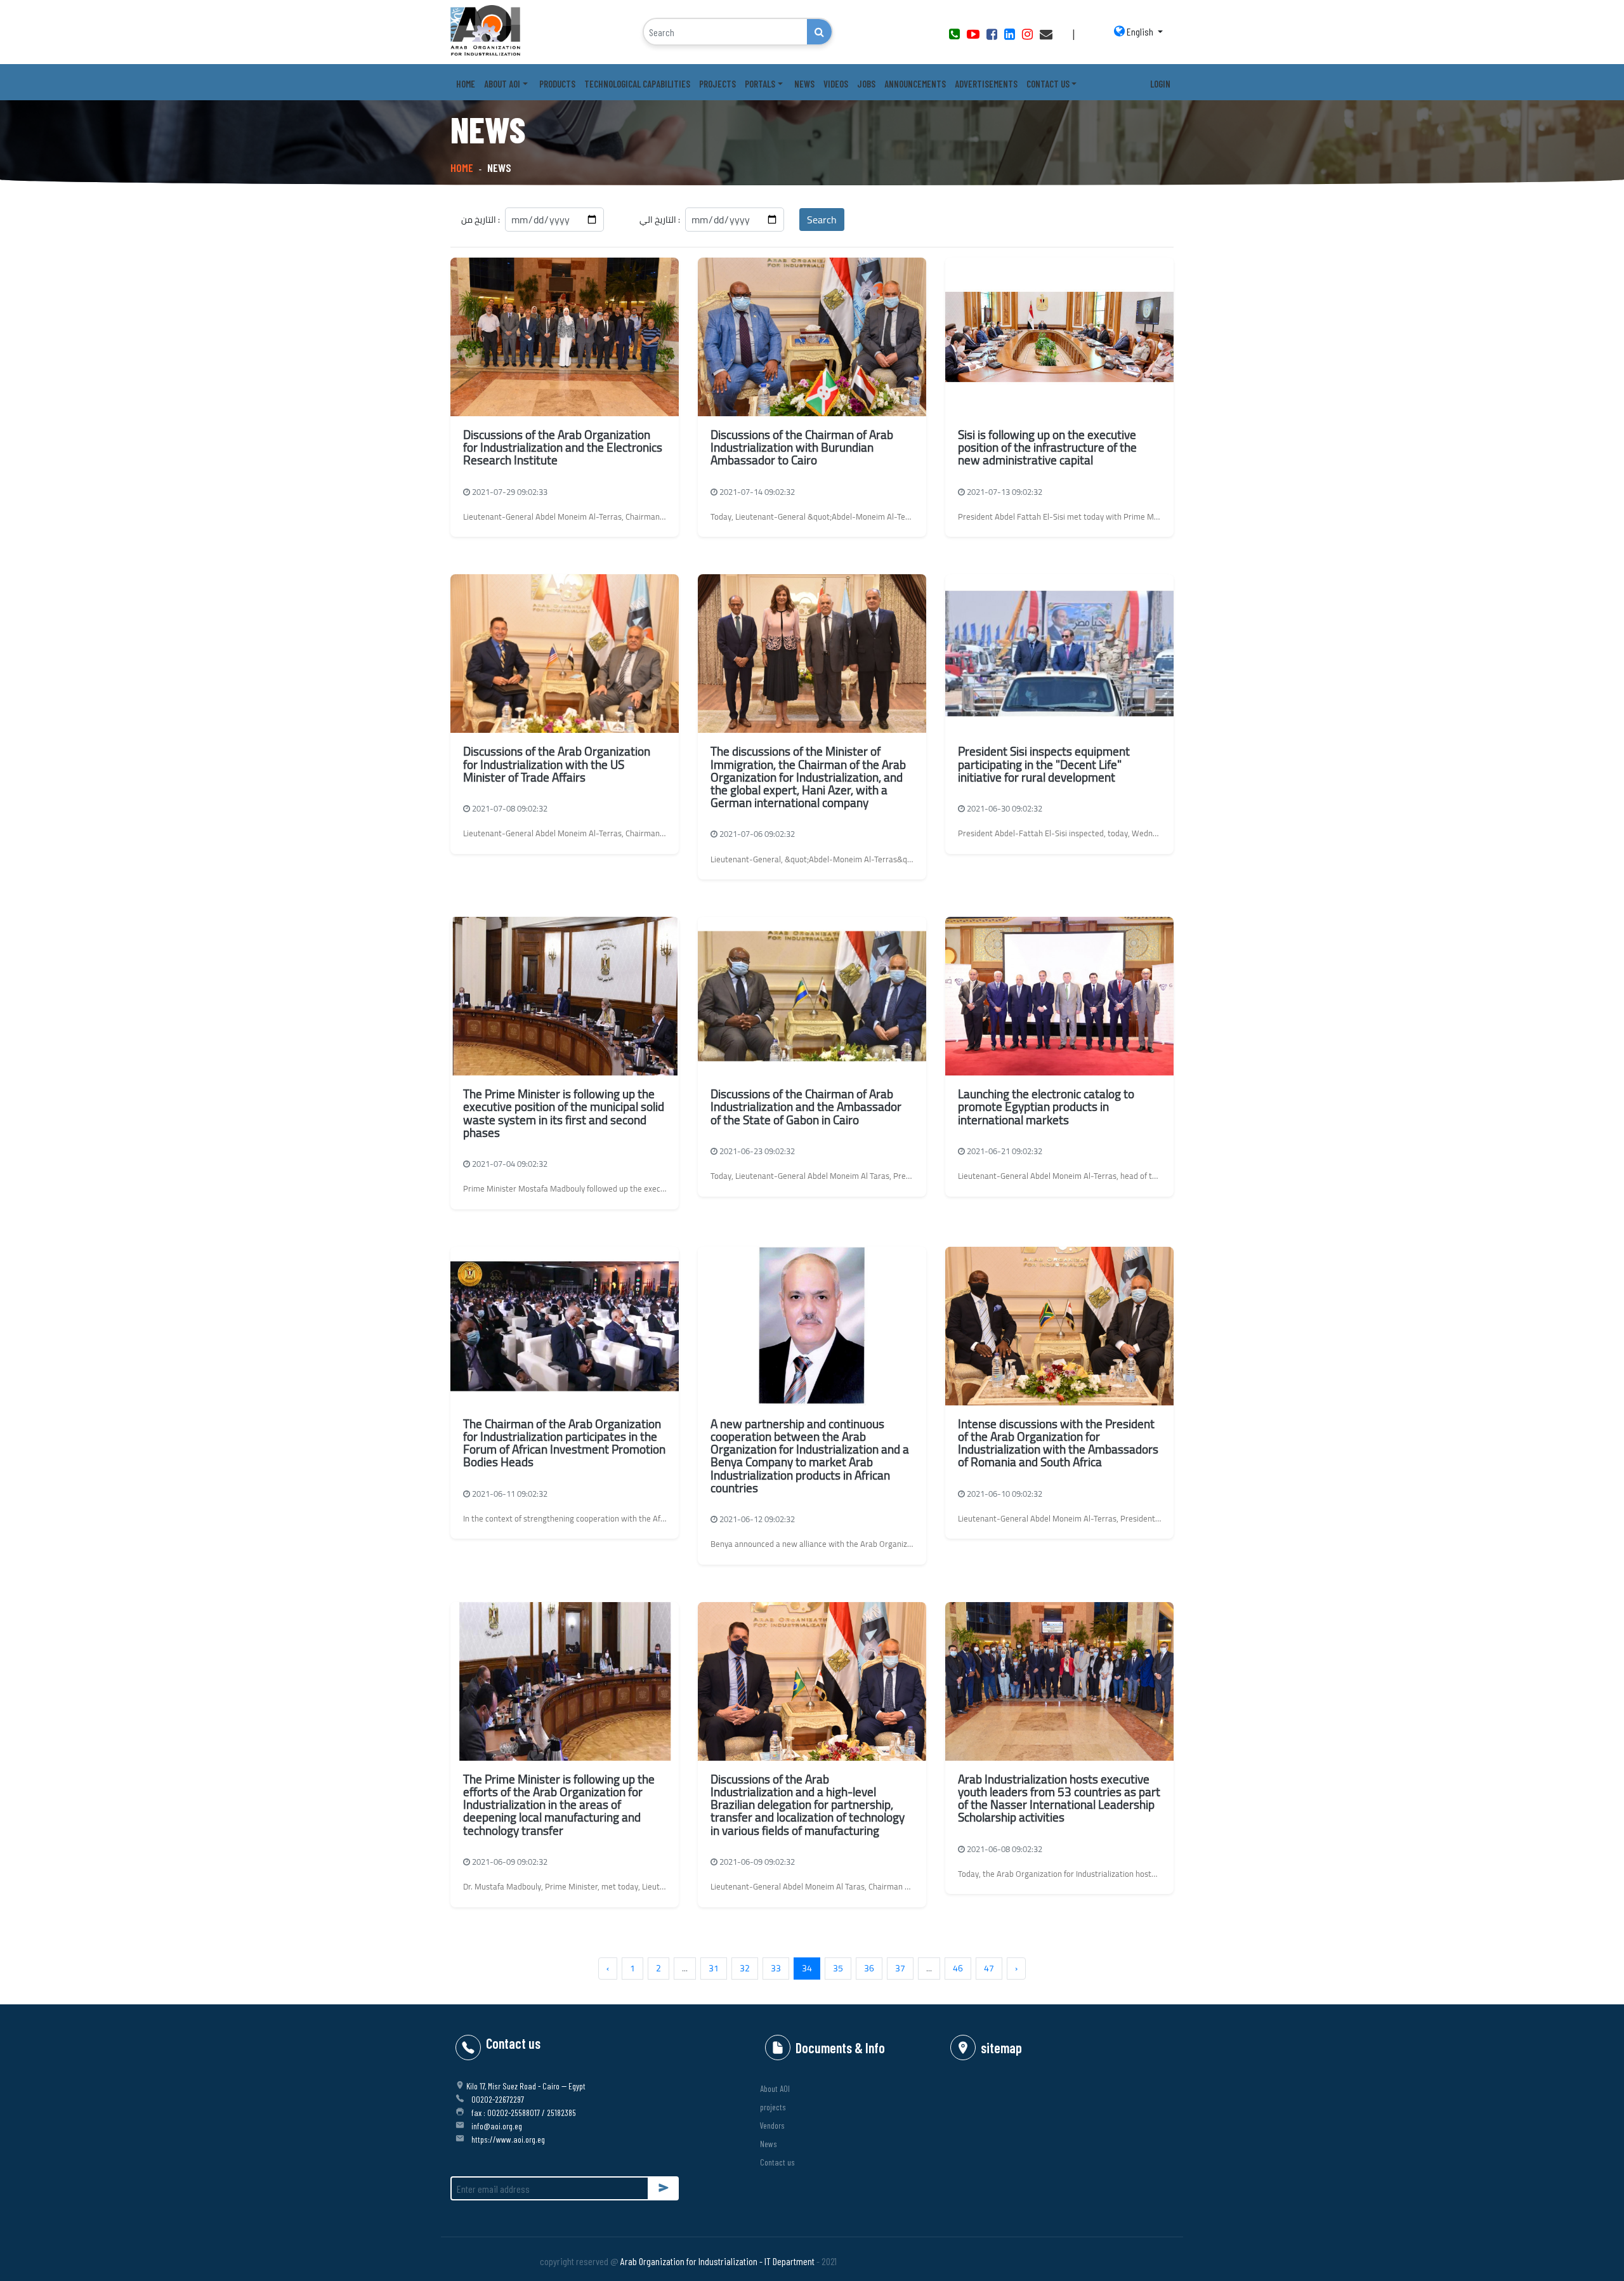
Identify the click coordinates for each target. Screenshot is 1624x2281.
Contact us (777, 2162)
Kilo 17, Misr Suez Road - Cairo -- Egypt (526, 2086)
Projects (717, 84)
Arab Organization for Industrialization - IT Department (717, 2261)
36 (869, 1968)
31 (714, 1968)
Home (466, 84)
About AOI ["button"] (502, 84)
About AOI (775, 2088)
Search (822, 220)
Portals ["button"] (760, 84)
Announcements (915, 84)
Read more (565, 515)
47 (989, 1968)
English (1140, 31)
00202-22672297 (498, 2099)
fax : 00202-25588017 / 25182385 (524, 2113)
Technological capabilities (637, 84)
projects (773, 2107)
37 (900, 1968)
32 (745, 1968)
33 (776, 1968)
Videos (836, 84)
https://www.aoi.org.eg (508, 2139)
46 (958, 1968)
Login (1160, 84)
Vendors (772, 2125)
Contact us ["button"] (1048, 84)
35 (838, 1968)
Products (557, 84)
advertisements (986, 84)
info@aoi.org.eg (497, 2126)
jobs (866, 84)
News (804, 84)
